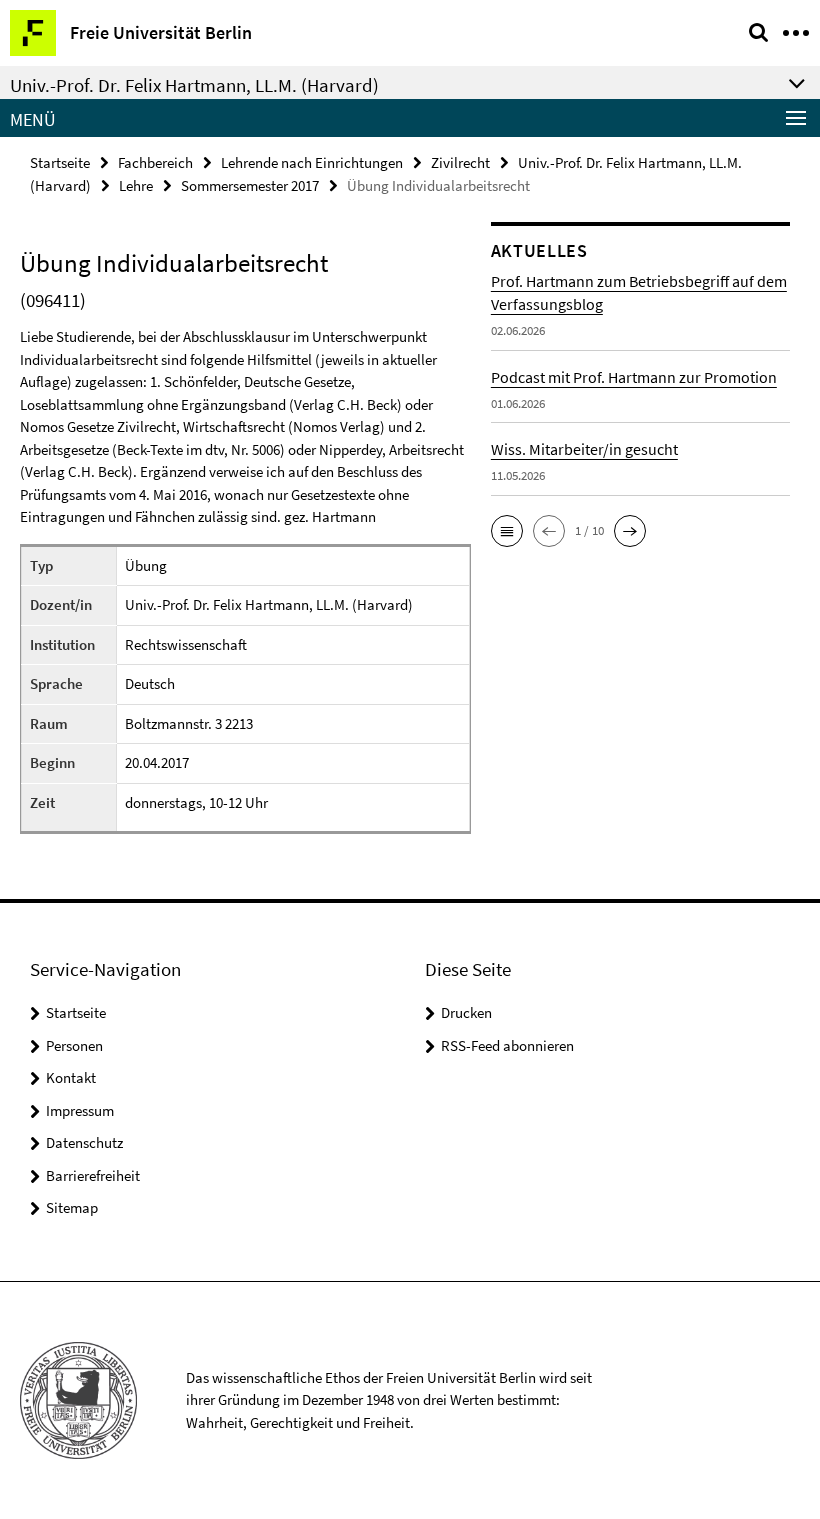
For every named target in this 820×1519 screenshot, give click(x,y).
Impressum (80, 1110)
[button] (507, 531)
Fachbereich (155, 162)
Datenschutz (84, 1142)
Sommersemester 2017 (250, 185)
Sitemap (72, 1207)
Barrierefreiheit (93, 1175)
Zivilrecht (460, 162)
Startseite (60, 162)
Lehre (136, 185)
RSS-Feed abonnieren (507, 1045)
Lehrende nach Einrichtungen (312, 162)
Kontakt (71, 1077)
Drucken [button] (466, 1012)
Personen (74, 1045)
